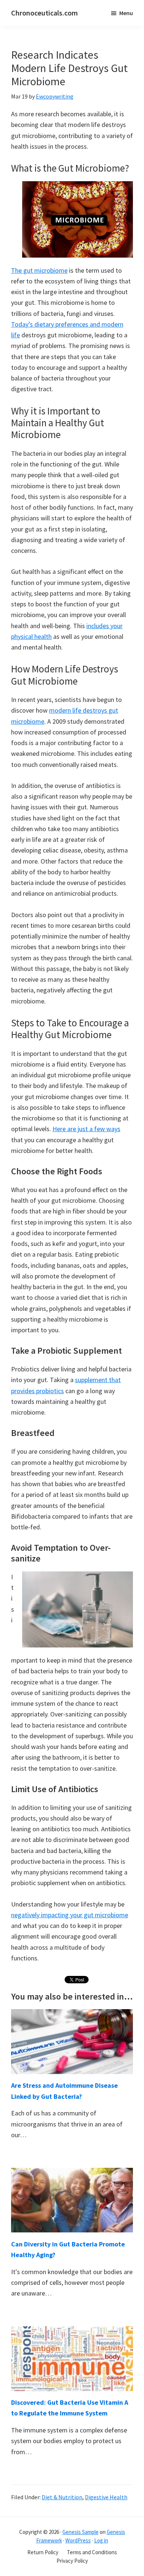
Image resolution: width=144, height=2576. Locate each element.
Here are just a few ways (86, 1129)
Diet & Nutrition (62, 2497)
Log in (101, 2540)
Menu (126, 13)
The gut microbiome (39, 270)
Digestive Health (106, 2497)
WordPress (78, 2540)
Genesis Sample (80, 2532)
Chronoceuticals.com (44, 13)
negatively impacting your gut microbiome (70, 1915)
